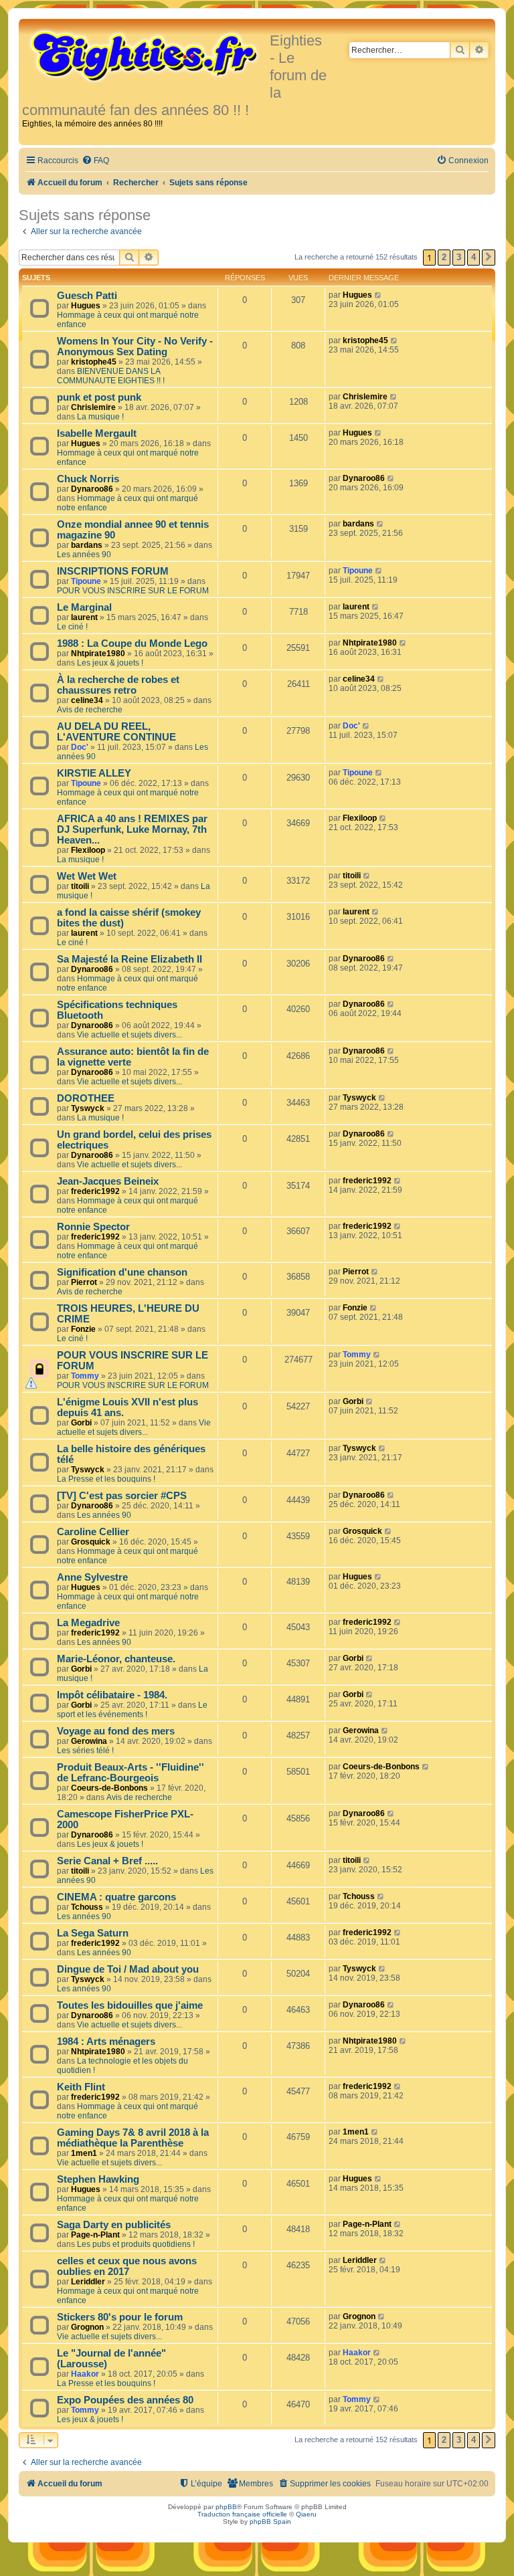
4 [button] (474, 257)
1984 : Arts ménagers (106, 2042)
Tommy (85, 1376)
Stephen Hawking (98, 2179)
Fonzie (83, 1329)
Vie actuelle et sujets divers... (130, 1035)
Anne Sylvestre (92, 1577)
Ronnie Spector (93, 1227)
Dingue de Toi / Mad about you (128, 1969)
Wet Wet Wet (87, 876)
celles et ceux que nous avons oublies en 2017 (127, 2266)
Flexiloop (88, 850)
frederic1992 (95, 1191)
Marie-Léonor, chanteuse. (116, 1659)
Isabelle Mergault (97, 433)
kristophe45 (94, 362)
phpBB (226, 2507)
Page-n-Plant (95, 2235)
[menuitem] (95, 161)
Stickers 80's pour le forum (120, 2317)
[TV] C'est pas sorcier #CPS (122, 1496)
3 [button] (459, 257)
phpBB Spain (270, 2521)
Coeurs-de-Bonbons (109, 1788)
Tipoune (86, 581)
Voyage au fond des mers (116, 1731)
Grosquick (91, 1542)
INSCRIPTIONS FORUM (113, 571)
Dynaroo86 (92, 489)
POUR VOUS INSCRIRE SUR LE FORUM (133, 591)
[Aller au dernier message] (378, 295)
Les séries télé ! (85, 1751)
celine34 (87, 700)
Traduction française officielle (242, 2514)
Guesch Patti (87, 296)
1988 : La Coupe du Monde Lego (132, 643)
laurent (84, 617)
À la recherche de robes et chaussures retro (118, 685)
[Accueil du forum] (146, 55)
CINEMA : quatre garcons (116, 1897)
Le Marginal (84, 607)
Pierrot (84, 1282)
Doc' (80, 747)
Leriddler (88, 2282)
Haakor (85, 2374)
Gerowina (89, 1741)
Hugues (86, 306)
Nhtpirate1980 (98, 654)
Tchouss (87, 1907)
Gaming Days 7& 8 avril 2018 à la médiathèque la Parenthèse (133, 2138)
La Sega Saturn (93, 1933)
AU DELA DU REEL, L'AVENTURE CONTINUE (116, 732)
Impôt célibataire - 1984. (112, 1695)
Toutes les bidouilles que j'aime (130, 2005)
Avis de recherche (90, 710)
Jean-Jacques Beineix (108, 1181)
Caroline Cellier (93, 1532)
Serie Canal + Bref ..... (107, 1861)
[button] (489, 258)
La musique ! (100, 417)
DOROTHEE (86, 1098)
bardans (87, 545)
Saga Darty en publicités (114, 2225)
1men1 (84, 2153)
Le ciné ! (72, 627)
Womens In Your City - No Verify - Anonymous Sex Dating (135, 346)
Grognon (87, 2327)
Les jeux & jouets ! (110, 663)
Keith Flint (81, 2087)
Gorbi (81, 1423)
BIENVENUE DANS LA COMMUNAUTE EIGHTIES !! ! (111, 376)
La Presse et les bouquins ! (106, 1479)
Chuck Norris (88, 479)
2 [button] (444, 257)
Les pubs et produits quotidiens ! (136, 2244)
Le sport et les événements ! (132, 1710)
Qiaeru (306, 2514)
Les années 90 (84, 555)
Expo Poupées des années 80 (125, 2400)
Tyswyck (88, 1108)
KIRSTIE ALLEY (94, 773)
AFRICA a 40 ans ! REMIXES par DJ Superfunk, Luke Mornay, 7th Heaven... (132, 829)
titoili (80, 886)
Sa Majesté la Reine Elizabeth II (130, 959)
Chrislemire (93, 407)
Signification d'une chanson (122, 1272)
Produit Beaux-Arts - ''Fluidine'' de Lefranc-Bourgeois (131, 1773)
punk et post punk (99, 397)
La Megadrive (88, 1623)
